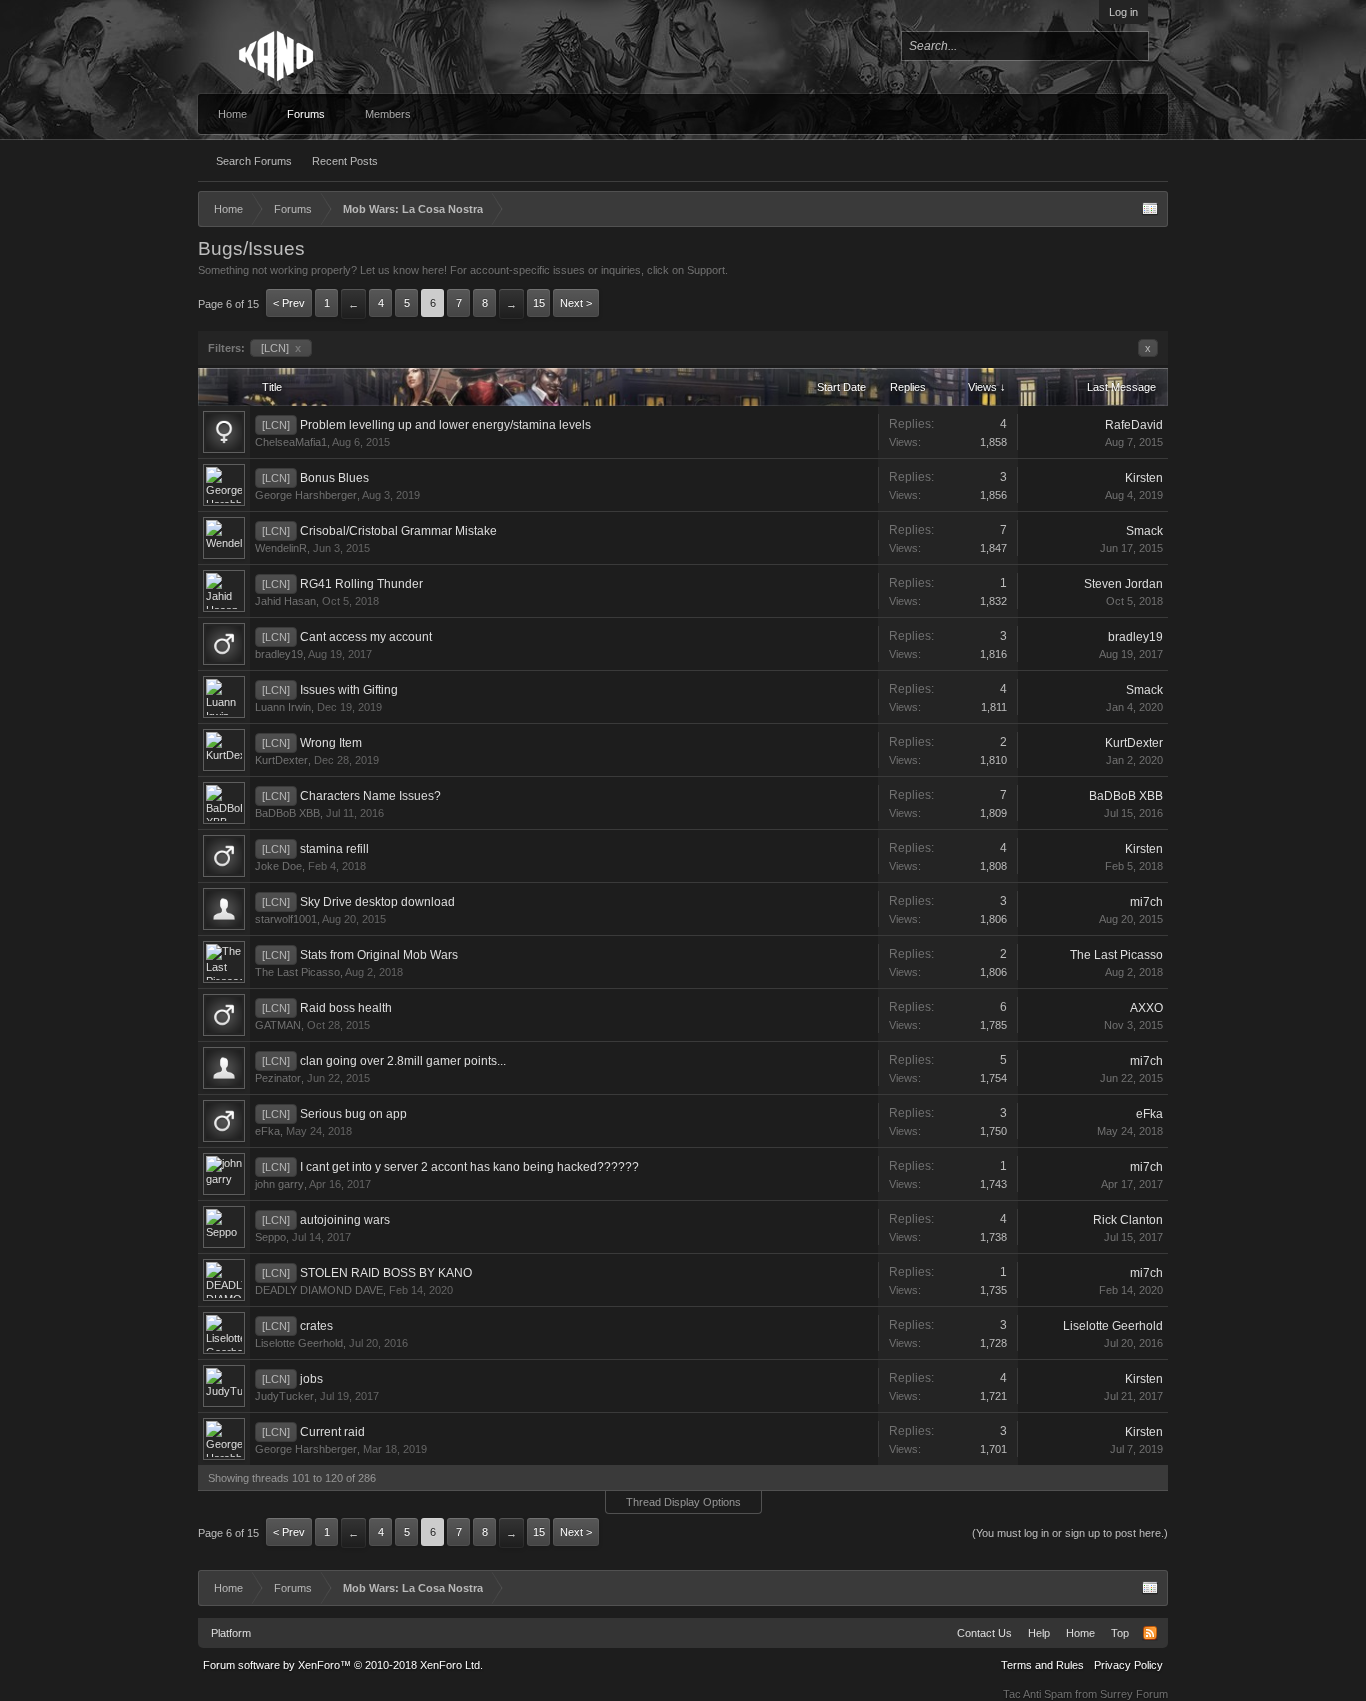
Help (1039, 1633)
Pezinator (278, 1078)
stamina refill (334, 849)
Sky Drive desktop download (377, 902)
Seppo (270, 1237)
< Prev (289, 303)
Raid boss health (346, 1008)
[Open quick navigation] (1150, 209)
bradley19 (279, 654)
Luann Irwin (283, 707)
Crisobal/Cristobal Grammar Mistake (398, 531)
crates (316, 1326)
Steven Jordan (1123, 584)
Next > (576, 303)
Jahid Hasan (285, 601)
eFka (267, 1131)
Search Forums (254, 161)
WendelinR (281, 548)
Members (388, 114)
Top (1120, 1633)
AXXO (1146, 1008)
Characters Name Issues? (370, 796)
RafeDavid (1134, 425)
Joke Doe (278, 866)
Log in (1123, 12)
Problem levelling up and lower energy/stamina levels (445, 425)
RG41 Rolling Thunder (361, 584)
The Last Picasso (297, 972)
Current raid (332, 1432)
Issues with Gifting (349, 690)
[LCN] (281, 348)
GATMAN (278, 1025)
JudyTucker (284, 1396)
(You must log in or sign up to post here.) (1070, 1533)
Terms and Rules (1042, 1665)
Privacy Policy (1128, 1665)
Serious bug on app (353, 1114)
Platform (231, 1633)
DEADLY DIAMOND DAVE (319, 1290)
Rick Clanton (1128, 1220)
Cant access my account (366, 637)
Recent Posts (345, 161)
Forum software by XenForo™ (343, 1665)
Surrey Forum (1134, 1694)
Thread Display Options (683, 1502)
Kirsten (1144, 478)
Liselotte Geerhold (299, 1343)
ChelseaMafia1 (291, 442)
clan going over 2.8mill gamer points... (403, 1061)
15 (539, 303)
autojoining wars (345, 1220)
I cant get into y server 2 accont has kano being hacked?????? (469, 1167)
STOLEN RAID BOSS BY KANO (386, 1273)
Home (232, 114)
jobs (311, 1379)
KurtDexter (281, 760)
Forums (306, 114)
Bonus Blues (334, 478)
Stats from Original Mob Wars (379, 955)
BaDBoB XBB (287, 813)
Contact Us (984, 1633)
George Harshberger (306, 495)
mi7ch (1146, 902)
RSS (1150, 1633)
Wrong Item (331, 743)
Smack (1144, 531)
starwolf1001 (286, 919)
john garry (279, 1184)
